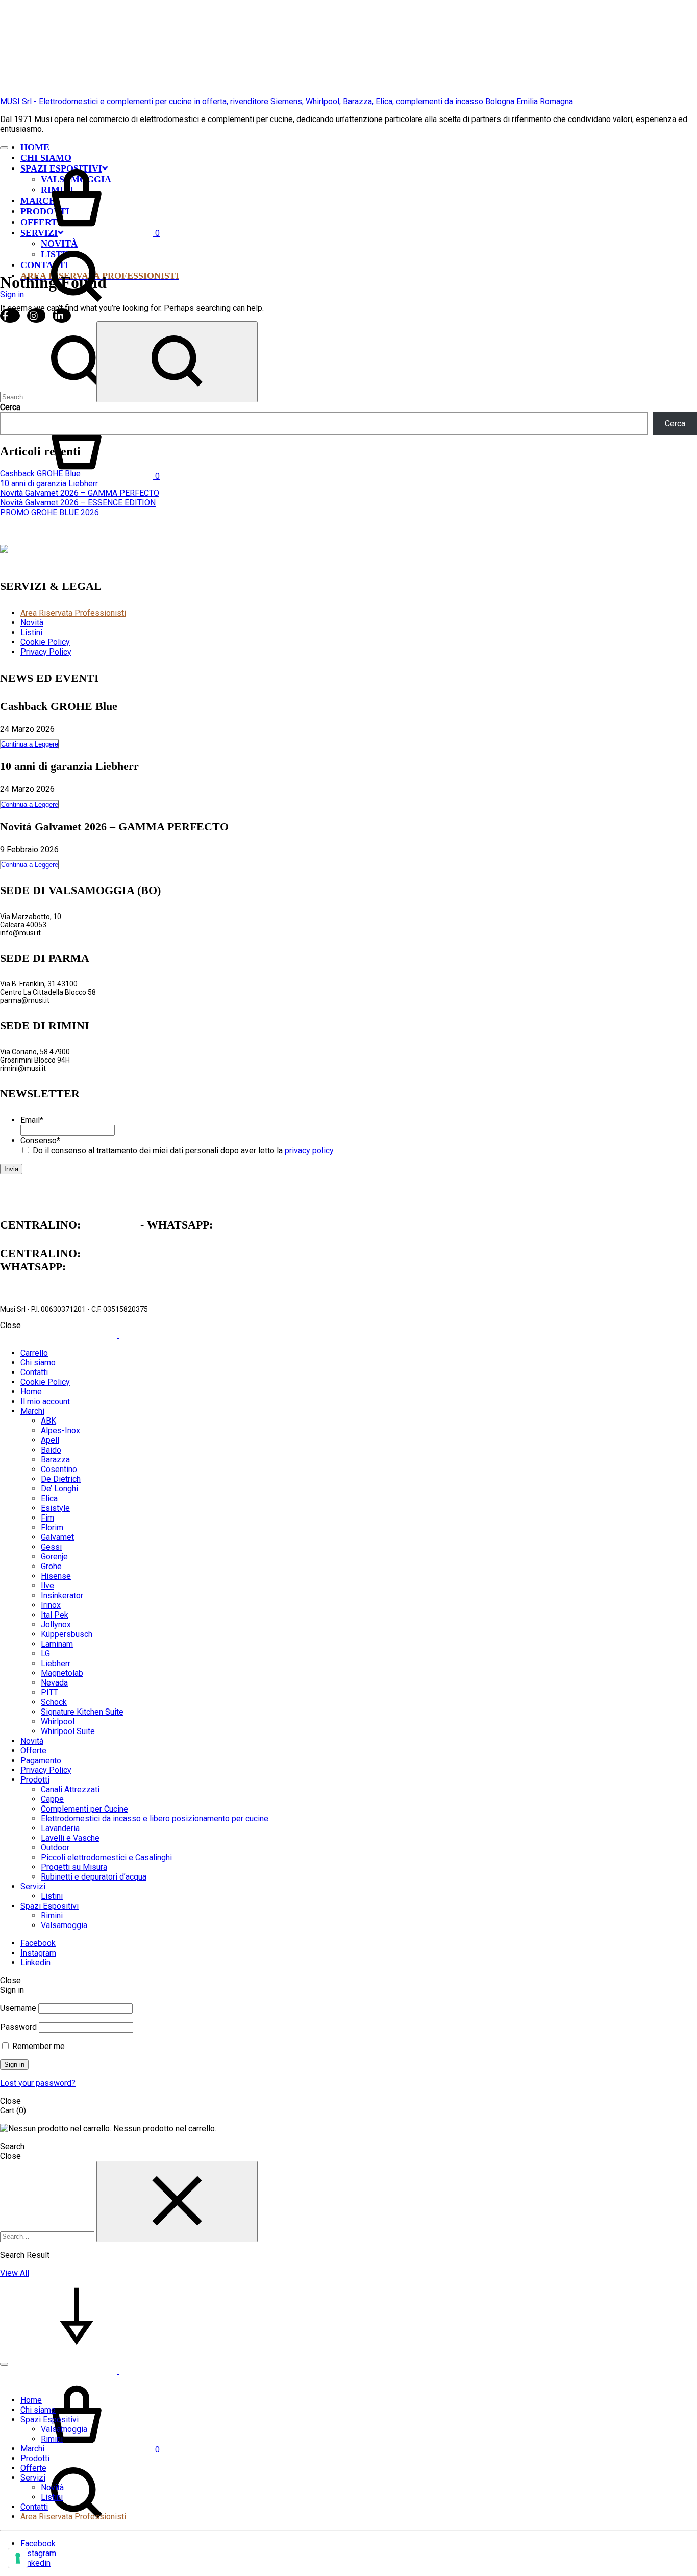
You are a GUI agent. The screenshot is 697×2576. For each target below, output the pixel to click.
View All (15, 2273)
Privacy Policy (46, 652)
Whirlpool (58, 1722)
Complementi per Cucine (84, 1809)
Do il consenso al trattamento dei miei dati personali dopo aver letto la (183, 1151)
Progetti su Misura (74, 1867)
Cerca (10, 407)
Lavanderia (60, 1828)
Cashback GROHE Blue (40, 474)
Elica (49, 1498)
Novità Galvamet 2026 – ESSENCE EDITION (78, 503)
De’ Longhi (59, 1489)
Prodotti (35, 1780)
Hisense (56, 1576)
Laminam (57, 1644)
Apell (50, 1440)
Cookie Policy (45, 642)
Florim (52, 1527)
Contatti (34, 1372)
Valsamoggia (64, 1925)
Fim (47, 1518)
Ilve (47, 1586)
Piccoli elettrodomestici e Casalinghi (106, 1857)
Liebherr (56, 1663)
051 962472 (110, 1225)
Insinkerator (62, 1595)
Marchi (32, 1411)
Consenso (40, 1140)
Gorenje (54, 1557)
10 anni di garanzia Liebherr (49, 483)
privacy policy (309, 1151)
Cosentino (59, 1469)
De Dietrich (61, 1479)
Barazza (55, 1460)
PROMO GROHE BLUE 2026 (49, 512)
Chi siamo (38, 1363)
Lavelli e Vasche (70, 1838)
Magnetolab (62, 1673)
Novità (32, 623)
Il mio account (45, 1401)
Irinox (51, 1605)
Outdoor (55, 1848)
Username (18, 2008)
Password (18, 2027)
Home (35, 147)
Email (32, 1120)
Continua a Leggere (30, 744)
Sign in (14, 2065)
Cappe (52, 1799)
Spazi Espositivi (49, 1906)
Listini (31, 632)
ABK (48, 1421)
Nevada (54, 1683)
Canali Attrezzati (70, 1789)
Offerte (33, 1751)
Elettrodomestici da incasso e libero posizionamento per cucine (155, 1819)
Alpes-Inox (60, 1430)
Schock (54, 1702)
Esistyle (55, 1508)
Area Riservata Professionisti (73, 613)
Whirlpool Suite (68, 1731)
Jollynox (56, 1624)
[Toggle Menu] (4, 148)
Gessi (51, 1547)
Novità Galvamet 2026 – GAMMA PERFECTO (80, 493)
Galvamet (57, 1537)
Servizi (33, 1886)
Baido (51, 1450)
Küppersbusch (67, 1634)
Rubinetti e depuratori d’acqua (94, 1877)
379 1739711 (245, 1225)
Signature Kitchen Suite (82, 1712)
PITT (49, 1692)
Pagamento (41, 1760)
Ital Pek (55, 1615)
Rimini (52, 1916)
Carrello (34, 1353)
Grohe (51, 1566)
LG (45, 1654)
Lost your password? (38, 2083)
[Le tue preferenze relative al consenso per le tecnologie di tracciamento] (18, 2558)
